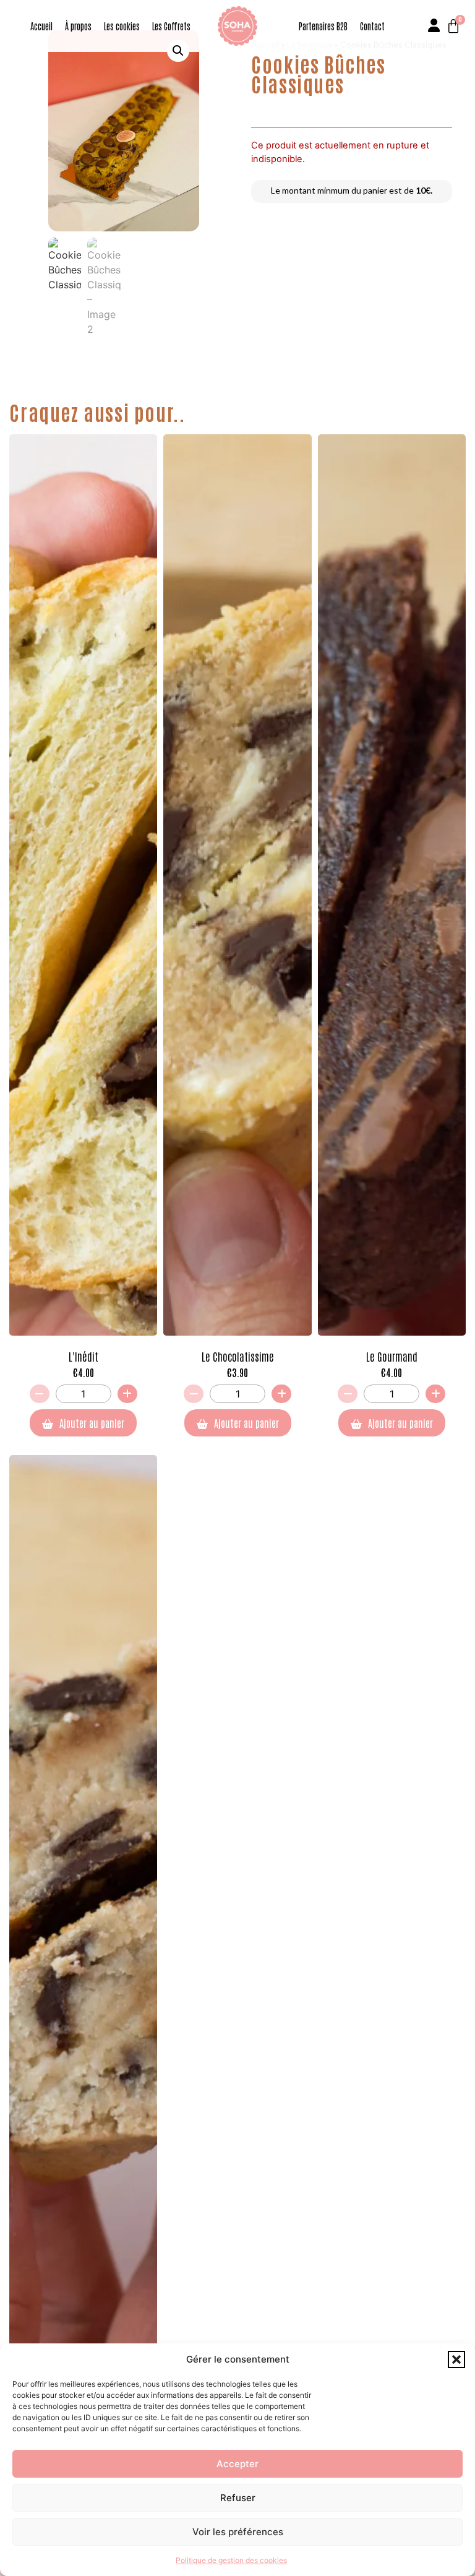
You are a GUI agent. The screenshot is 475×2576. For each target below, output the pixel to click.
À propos (78, 26)
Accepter (237, 2464)
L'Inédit (83, 1356)
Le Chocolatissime (238, 1356)
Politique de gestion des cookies (231, 2560)
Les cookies (122, 26)
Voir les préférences (238, 2532)
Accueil (41, 26)
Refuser (238, 2498)
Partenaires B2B (323, 26)
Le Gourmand (392, 1356)
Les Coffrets (171, 26)
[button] (456, 2359)
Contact (372, 26)
